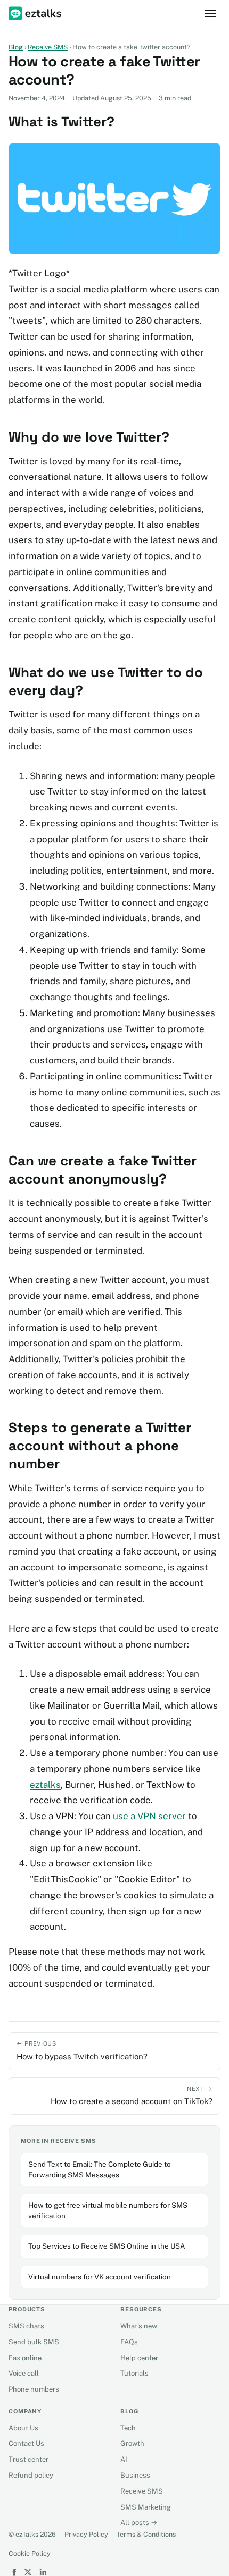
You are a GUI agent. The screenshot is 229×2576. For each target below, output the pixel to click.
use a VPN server (149, 1816)
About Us (23, 2428)
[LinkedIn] (43, 2572)
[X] (28, 2572)
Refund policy (31, 2475)
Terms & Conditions (146, 2534)
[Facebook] (13, 2572)
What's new (139, 2326)
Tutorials (134, 2373)
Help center (139, 2358)
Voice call (24, 2373)
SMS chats (26, 2326)
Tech (128, 2428)
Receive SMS (48, 47)
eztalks (45, 1785)
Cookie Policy (30, 2553)
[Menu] (210, 13)
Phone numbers (34, 2389)
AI (124, 2459)
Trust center (28, 2459)
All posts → (139, 2523)
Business (135, 2475)
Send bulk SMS (34, 2342)
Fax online (25, 2358)
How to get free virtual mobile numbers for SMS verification (108, 2210)
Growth (132, 2443)
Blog (16, 47)
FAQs (129, 2342)
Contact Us (26, 2443)
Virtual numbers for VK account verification (100, 2277)
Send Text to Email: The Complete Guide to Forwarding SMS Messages (100, 2169)
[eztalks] (36, 14)
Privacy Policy (86, 2534)
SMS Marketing (146, 2507)
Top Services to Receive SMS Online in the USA (107, 2246)
